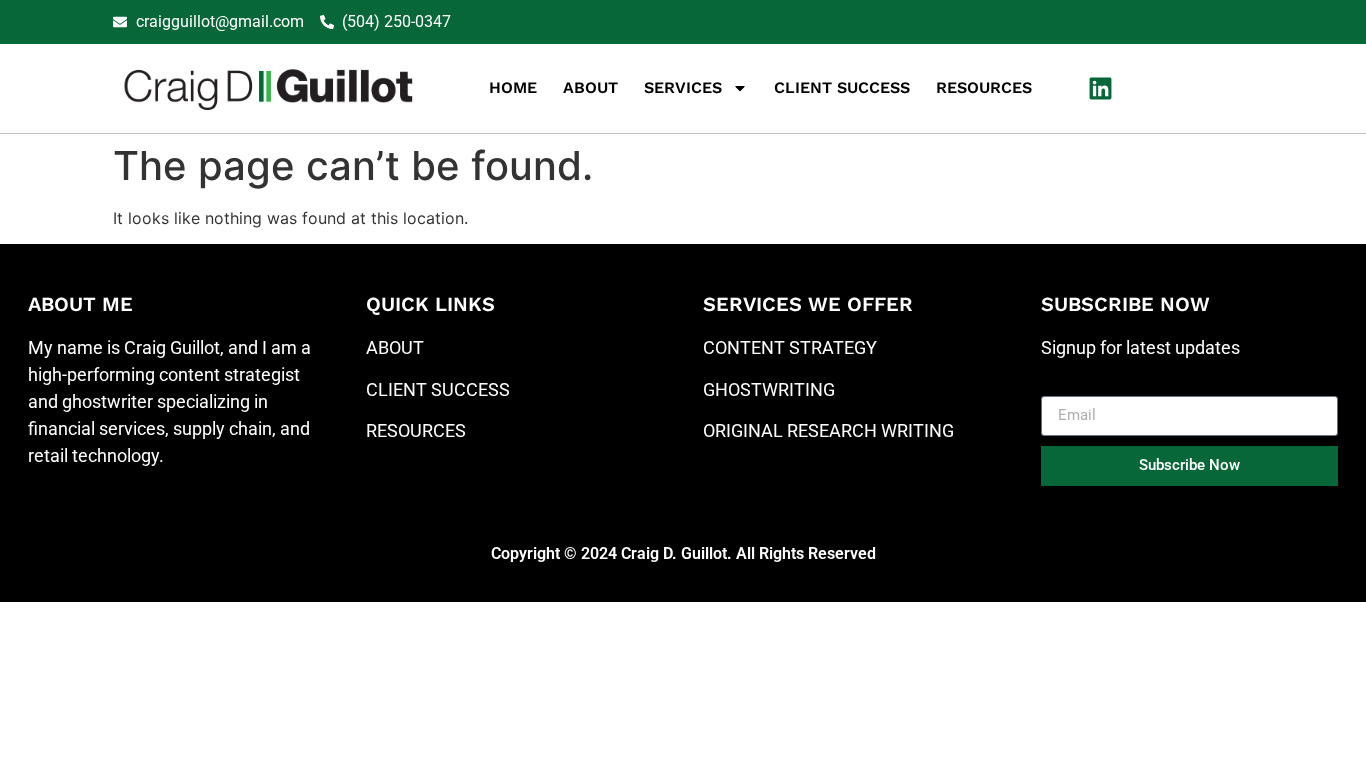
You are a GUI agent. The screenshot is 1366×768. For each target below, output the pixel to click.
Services (683, 87)
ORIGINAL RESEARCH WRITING (828, 430)
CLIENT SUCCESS (438, 389)
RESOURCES (416, 430)
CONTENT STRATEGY (790, 347)
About (590, 87)
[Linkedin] (1100, 88)
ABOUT (395, 347)
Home (513, 87)
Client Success (842, 87)
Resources (984, 87)
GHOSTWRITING (769, 389)
